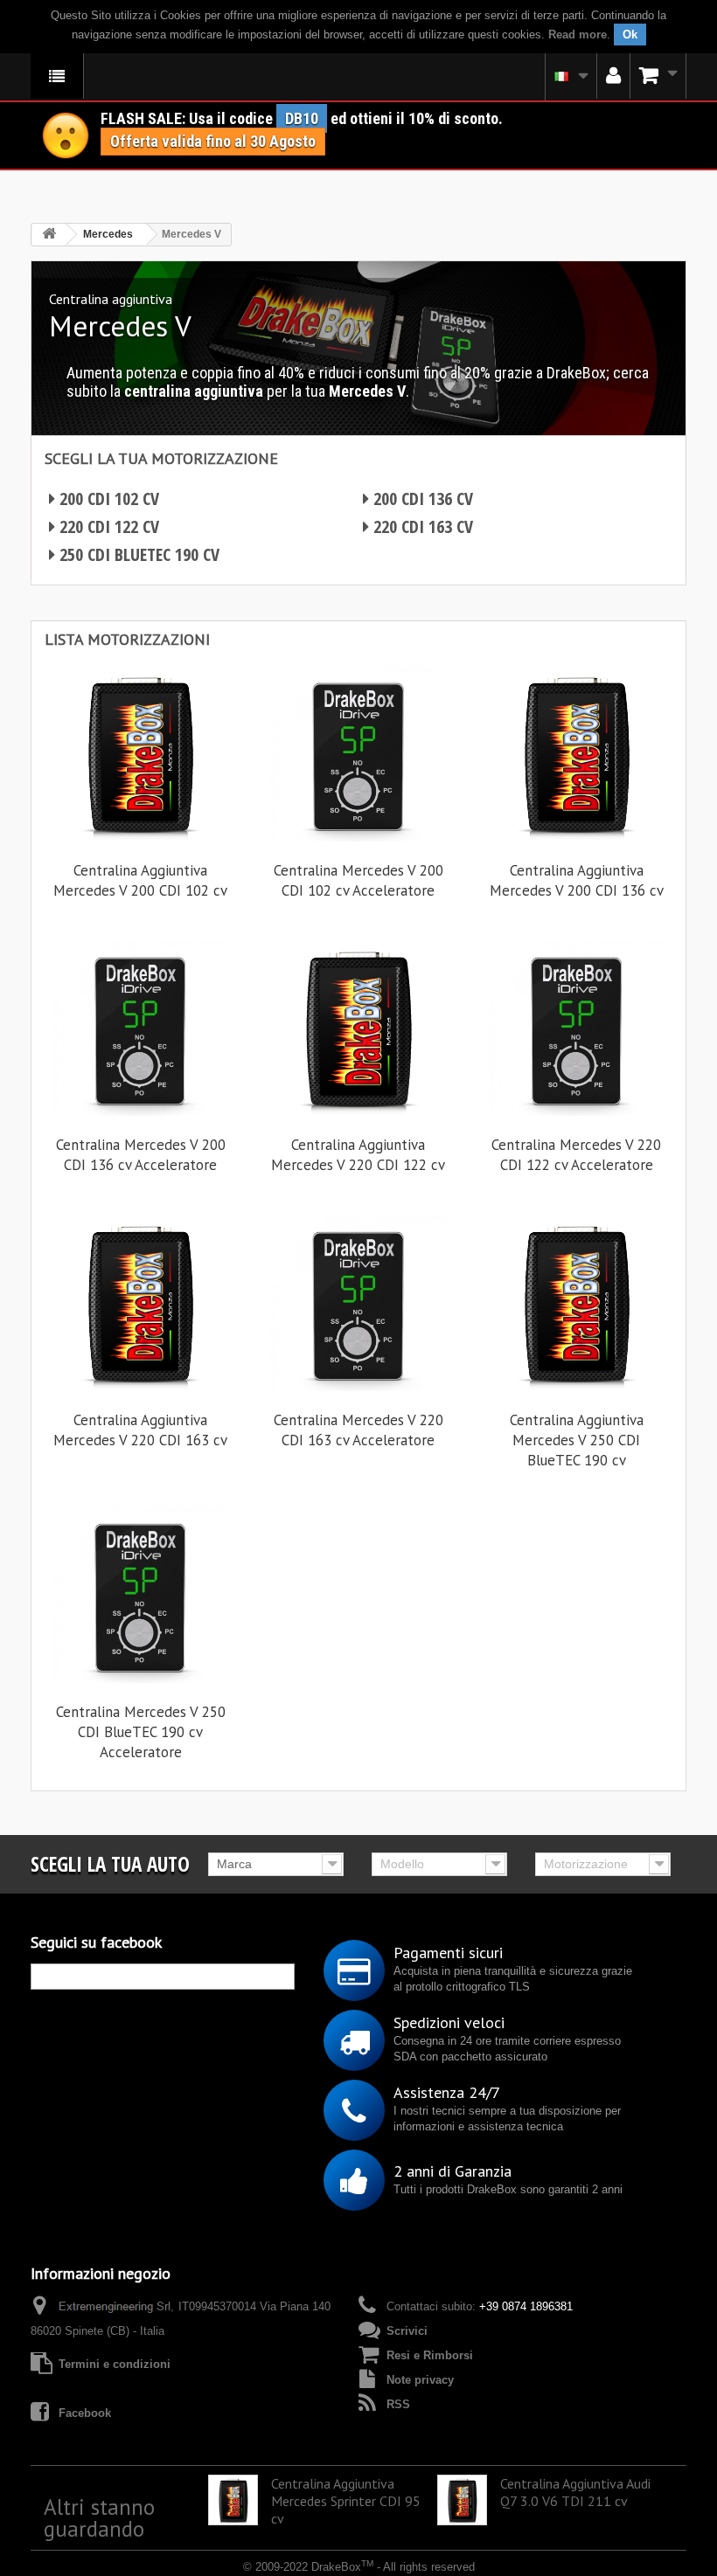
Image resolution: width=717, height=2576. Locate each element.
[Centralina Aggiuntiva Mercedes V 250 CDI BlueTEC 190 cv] (577, 1302)
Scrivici (407, 2331)
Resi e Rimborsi (430, 2355)
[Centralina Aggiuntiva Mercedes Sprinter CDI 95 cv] (233, 2500)
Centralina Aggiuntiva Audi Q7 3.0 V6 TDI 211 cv (575, 2492)
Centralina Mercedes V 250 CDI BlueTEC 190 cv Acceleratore (141, 1732)
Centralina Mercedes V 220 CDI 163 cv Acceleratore (358, 1430)
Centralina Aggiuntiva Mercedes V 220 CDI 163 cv (140, 1430)
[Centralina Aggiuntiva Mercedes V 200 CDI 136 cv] (577, 754)
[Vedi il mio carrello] (658, 76)
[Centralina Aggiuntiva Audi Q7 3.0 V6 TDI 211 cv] (462, 2500)
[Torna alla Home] (49, 235)
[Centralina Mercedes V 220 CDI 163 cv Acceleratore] (358, 1302)
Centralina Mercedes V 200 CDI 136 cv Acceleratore (141, 1155)
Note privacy (420, 2380)
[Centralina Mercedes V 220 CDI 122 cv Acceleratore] (577, 1028)
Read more (578, 35)
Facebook (85, 2413)
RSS (398, 2404)
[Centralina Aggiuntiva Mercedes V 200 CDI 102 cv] (140, 754)
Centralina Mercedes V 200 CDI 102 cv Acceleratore (358, 880)
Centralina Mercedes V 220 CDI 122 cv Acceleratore (576, 1155)
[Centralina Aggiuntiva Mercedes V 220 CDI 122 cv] (358, 1028)
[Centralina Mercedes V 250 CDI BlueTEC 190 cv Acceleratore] (140, 1594)
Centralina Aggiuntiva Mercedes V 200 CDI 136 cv (577, 880)
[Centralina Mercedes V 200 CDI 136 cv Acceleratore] (140, 1028)
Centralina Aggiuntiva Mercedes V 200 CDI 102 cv (140, 880)
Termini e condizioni (115, 2364)
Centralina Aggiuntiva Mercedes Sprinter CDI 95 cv (346, 2501)
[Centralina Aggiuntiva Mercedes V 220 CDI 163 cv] (140, 1302)
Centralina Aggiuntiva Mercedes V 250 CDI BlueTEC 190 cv (577, 1440)
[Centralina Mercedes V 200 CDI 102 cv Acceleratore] (358, 754)
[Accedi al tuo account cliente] (613, 76)
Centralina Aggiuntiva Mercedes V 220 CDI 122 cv (358, 1155)
